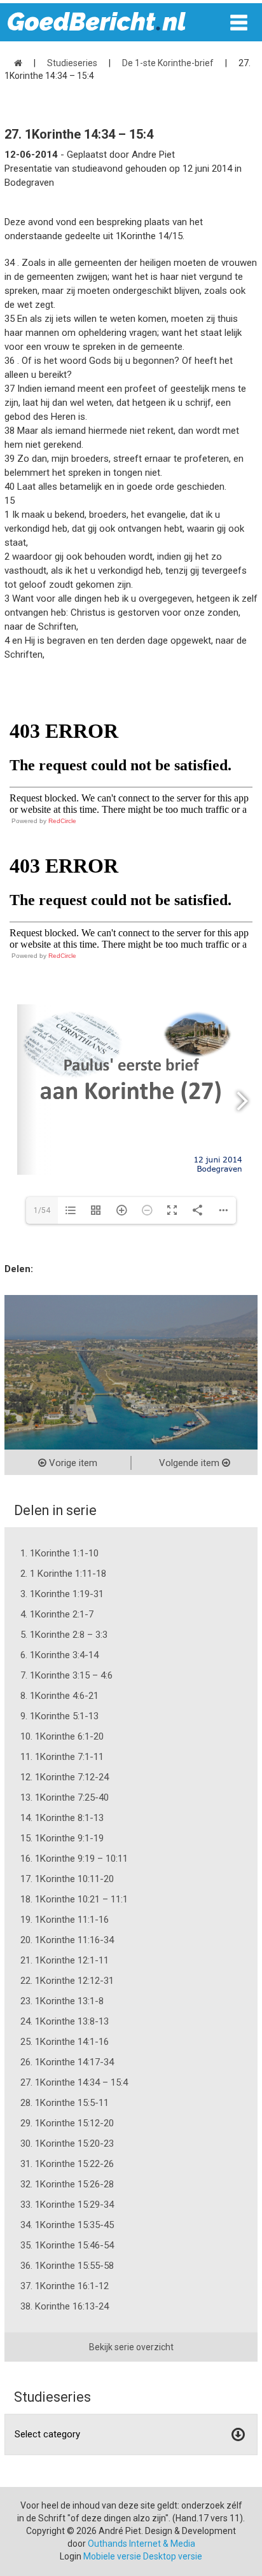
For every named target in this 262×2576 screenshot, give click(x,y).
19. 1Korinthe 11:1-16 (65, 1920)
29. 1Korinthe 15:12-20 (67, 2123)
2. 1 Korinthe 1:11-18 (63, 1574)
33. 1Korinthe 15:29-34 (67, 2205)
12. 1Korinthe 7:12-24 (65, 1777)
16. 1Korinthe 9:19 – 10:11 (74, 1859)
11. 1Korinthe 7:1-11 (62, 1757)
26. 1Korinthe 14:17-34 (67, 2062)
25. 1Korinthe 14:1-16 (65, 2042)
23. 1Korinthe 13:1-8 (62, 2001)
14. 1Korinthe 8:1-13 (62, 1818)
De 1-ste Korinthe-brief (168, 63)
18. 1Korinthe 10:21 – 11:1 (74, 1899)
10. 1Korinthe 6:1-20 (62, 1736)
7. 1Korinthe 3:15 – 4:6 (66, 1675)
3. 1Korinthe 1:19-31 (62, 1594)
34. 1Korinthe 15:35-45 (67, 2225)
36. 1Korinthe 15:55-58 (67, 2266)
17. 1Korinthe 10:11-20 (67, 1879)
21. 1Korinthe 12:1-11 (65, 1960)
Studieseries (72, 63)
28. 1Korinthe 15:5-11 (65, 2103)
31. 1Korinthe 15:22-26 (67, 2164)
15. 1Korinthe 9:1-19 (62, 1838)
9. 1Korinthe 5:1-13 (59, 1716)
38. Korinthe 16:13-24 (65, 2306)
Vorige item (72, 1463)
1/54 (42, 1210)
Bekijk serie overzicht (131, 2347)
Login (71, 2556)
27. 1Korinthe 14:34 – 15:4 (74, 2082)
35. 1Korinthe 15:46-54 (67, 2245)
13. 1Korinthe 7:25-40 (65, 1797)
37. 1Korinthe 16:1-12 (65, 2286)
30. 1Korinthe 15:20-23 (67, 2143)
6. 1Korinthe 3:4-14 (59, 1655)
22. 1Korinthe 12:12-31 (67, 1981)
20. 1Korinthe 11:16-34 (67, 1940)
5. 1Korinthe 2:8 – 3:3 (64, 1635)
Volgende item (190, 1463)
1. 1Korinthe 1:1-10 (59, 1553)
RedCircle (62, 821)
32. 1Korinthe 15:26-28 (67, 2184)
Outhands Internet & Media (141, 2544)
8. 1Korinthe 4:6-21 (59, 1696)
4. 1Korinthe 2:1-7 (57, 1614)
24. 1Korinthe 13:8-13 (65, 2021)
